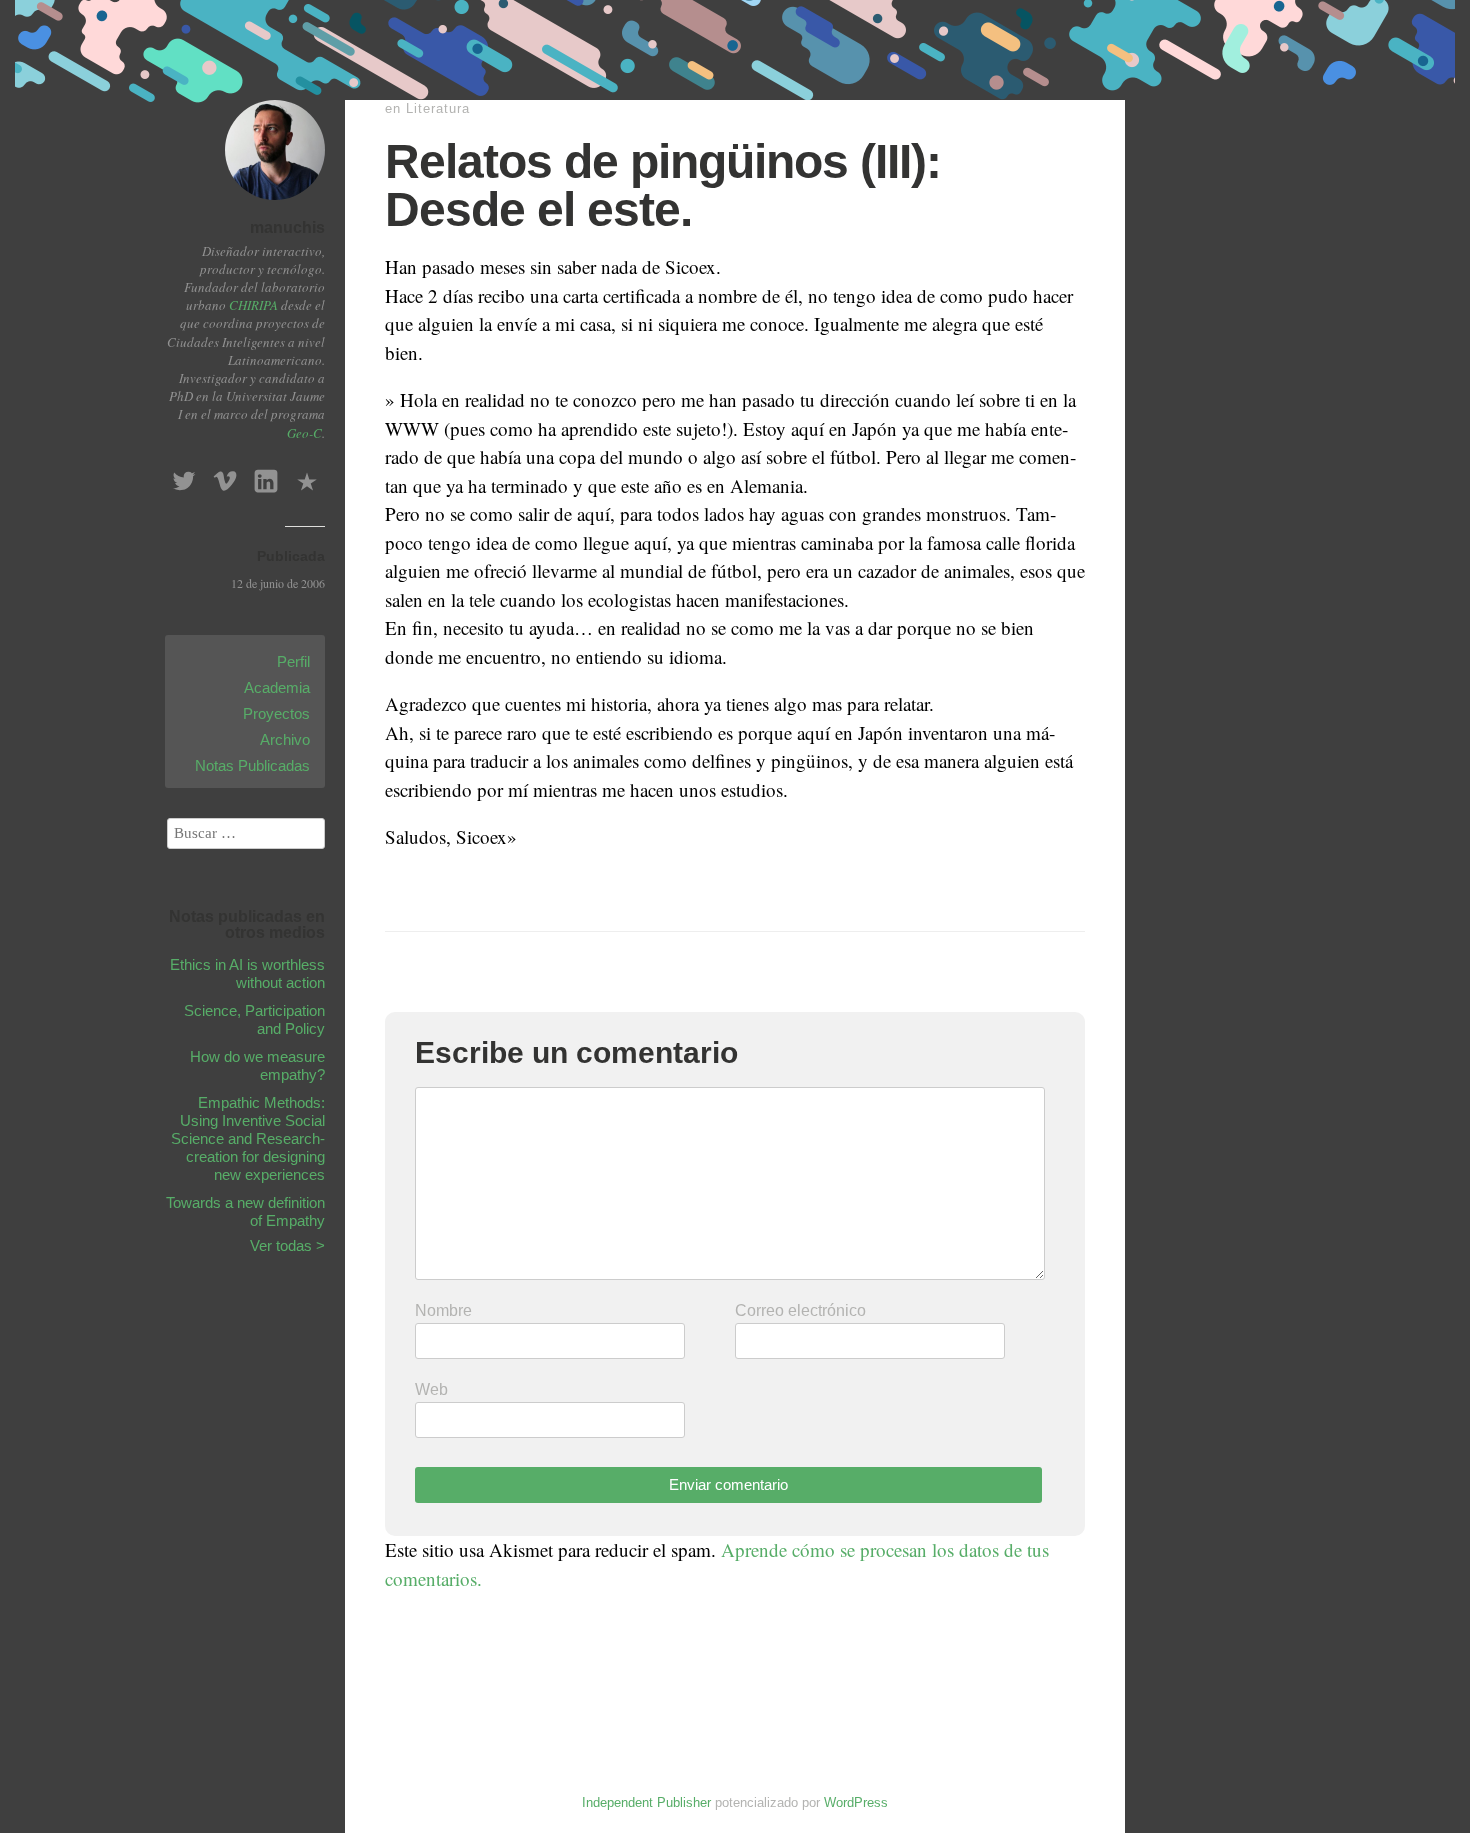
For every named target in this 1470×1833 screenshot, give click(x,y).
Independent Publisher (646, 1802)
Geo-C (304, 433)
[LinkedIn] (266, 475)
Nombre (443, 1310)
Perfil (293, 661)
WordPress (856, 1802)
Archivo (285, 739)
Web (431, 1389)
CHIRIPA (253, 305)
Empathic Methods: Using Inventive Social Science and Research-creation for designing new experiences (248, 1138)
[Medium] (307, 475)
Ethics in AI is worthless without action (247, 973)
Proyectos (276, 713)
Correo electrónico (800, 1310)
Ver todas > (287, 1245)
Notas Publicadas (252, 765)
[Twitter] (184, 475)
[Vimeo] (225, 475)
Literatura (438, 108)
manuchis (287, 227)
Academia (277, 687)
